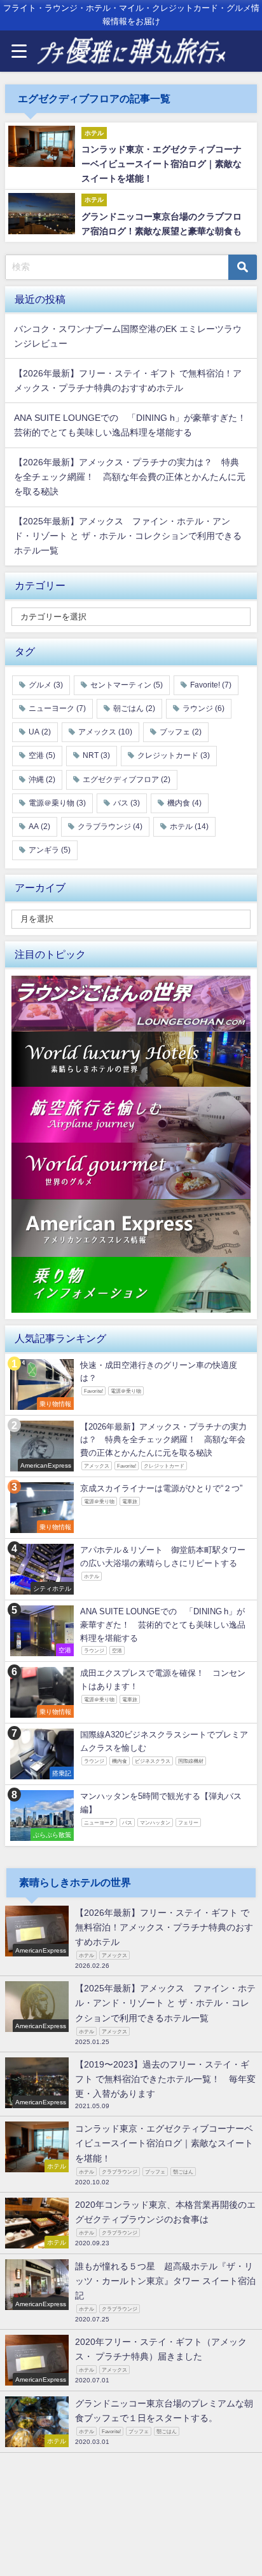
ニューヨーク (57, 708)
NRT (96, 755)
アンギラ (50, 850)
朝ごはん (134, 708)
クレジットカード (174, 755)
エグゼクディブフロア (127, 780)
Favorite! (211, 685)
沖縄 (42, 780)
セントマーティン (127, 685)
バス (127, 803)
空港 (42, 755)
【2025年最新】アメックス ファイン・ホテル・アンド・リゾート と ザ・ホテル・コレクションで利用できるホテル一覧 (128, 536)
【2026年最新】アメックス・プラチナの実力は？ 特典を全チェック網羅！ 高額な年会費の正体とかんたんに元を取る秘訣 (130, 477)
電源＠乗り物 (57, 803)
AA (39, 827)
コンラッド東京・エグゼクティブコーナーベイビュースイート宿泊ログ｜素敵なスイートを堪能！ (162, 164)
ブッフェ (181, 732)
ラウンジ (203, 708)
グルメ (46, 685)
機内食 (184, 803)
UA (40, 732)
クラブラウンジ (110, 827)
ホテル (189, 827)
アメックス (105, 732)
